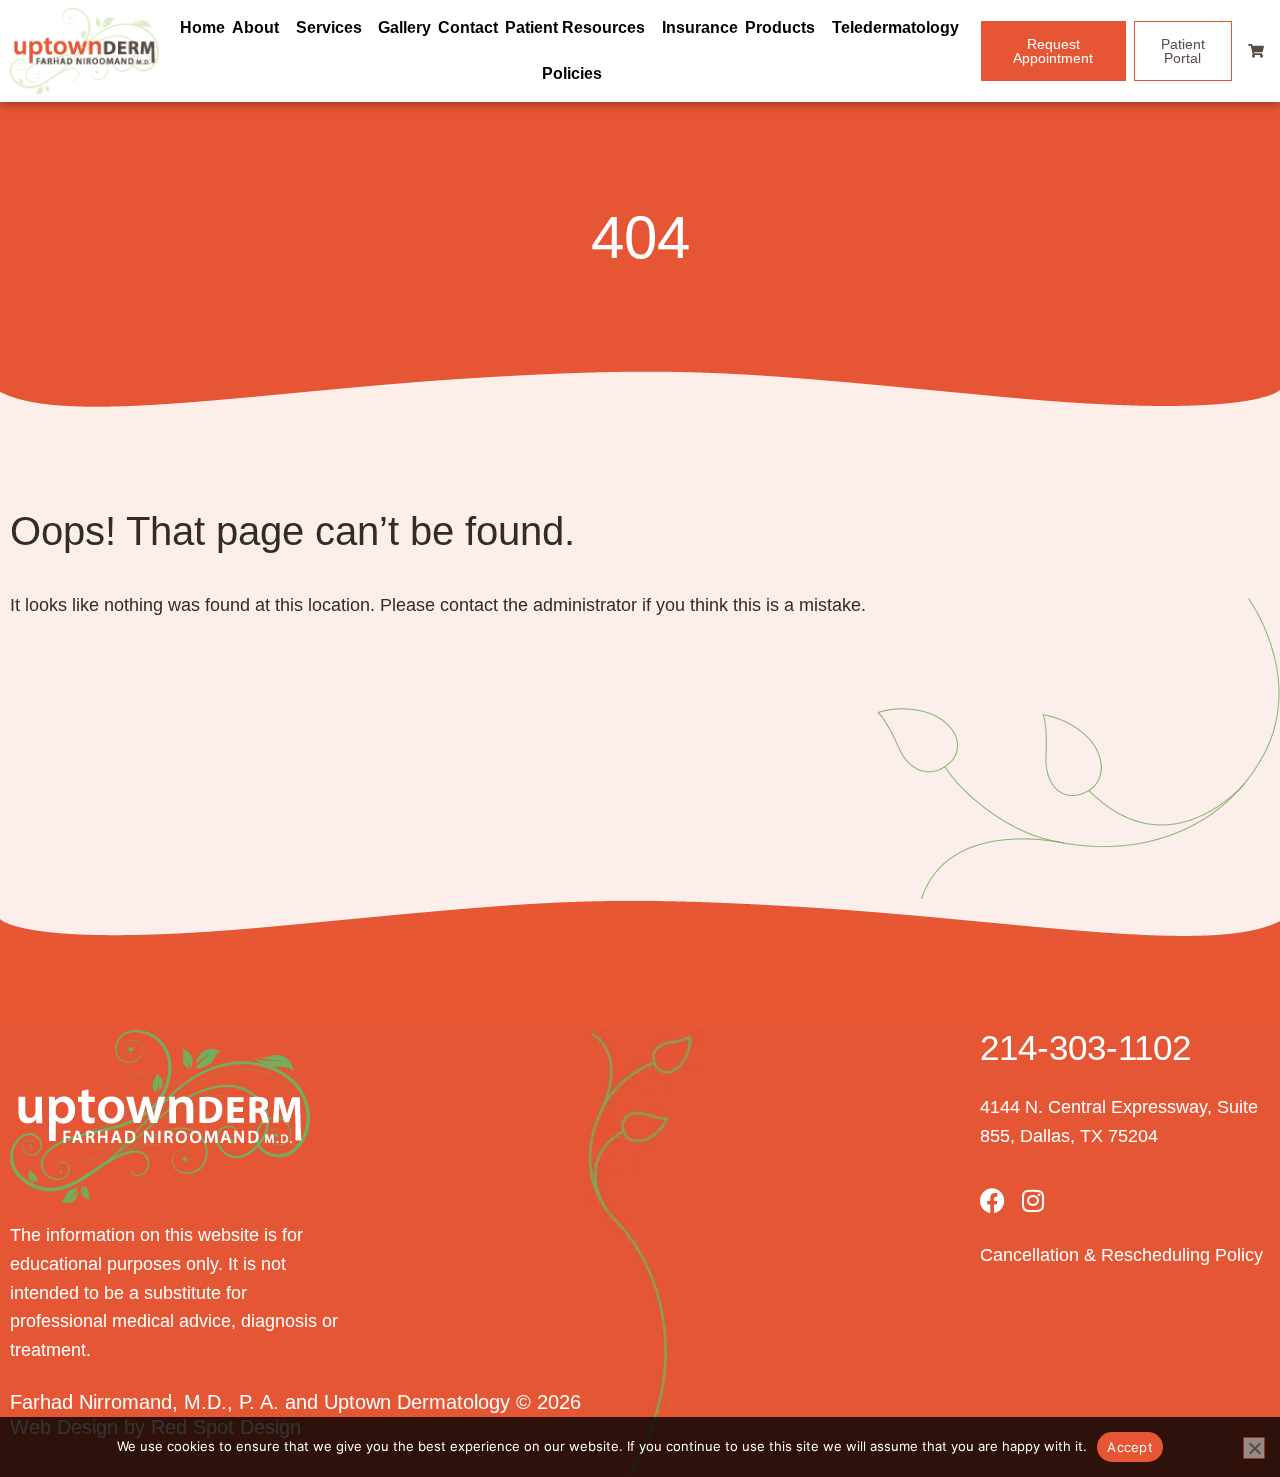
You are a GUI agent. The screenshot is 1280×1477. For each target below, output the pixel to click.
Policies (572, 73)
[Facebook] (992, 1200)
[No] (1254, 1448)
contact (469, 605)
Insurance (700, 27)
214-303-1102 (1085, 1047)
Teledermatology (895, 27)
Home (202, 27)
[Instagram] (1032, 1200)
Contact (468, 27)
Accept (1130, 1447)
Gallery (404, 27)
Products (780, 27)
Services (329, 27)
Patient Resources (575, 27)
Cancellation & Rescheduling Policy (1121, 1255)
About (255, 27)
